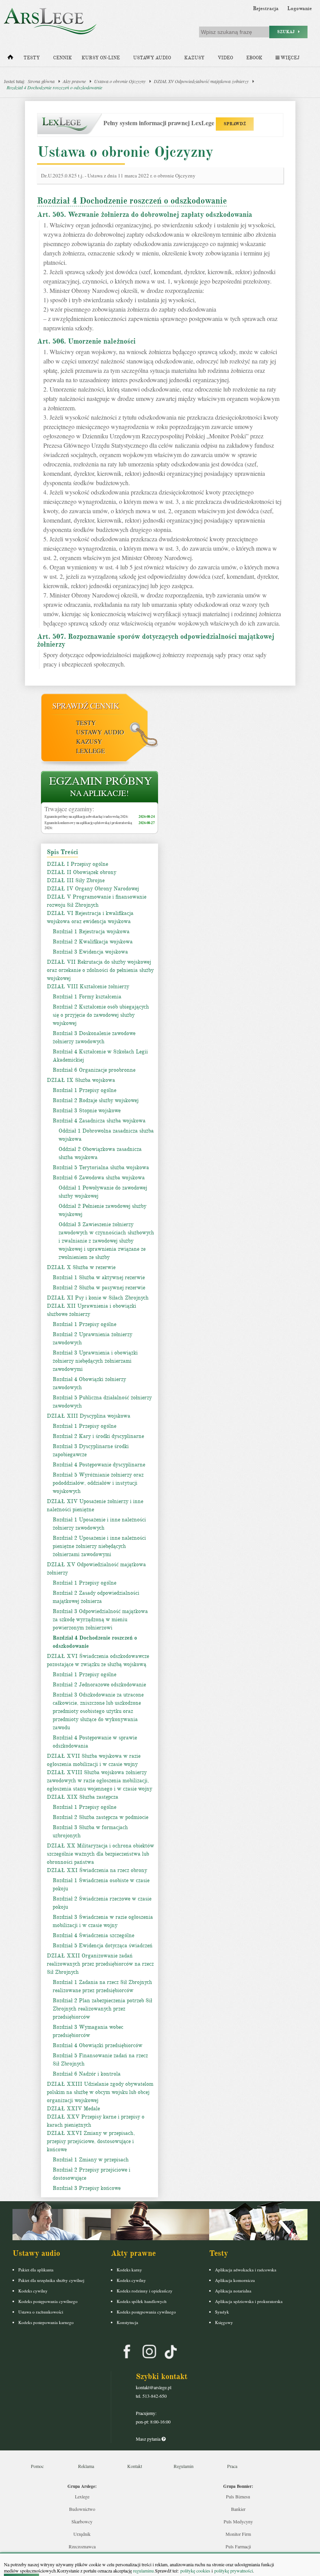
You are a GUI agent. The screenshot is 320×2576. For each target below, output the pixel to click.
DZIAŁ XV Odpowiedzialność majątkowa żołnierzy (201, 81)
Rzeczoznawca (82, 2546)
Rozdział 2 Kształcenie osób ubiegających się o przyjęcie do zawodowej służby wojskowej (101, 1015)
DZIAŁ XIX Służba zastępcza (83, 1797)
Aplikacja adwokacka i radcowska (246, 2270)
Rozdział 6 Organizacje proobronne (94, 1070)
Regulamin (184, 2466)
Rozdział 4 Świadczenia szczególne (93, 1935)
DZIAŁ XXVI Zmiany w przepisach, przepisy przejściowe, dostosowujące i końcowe (91, 2141)
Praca (232, 2466)
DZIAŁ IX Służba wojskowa (81, 1080)
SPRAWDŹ (235, 124)
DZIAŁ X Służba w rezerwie (81, 1267)
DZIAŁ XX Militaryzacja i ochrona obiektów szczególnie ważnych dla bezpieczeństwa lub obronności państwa (100, 1854)
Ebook (254, 58)
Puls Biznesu (238, 2496)
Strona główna (41, 81)
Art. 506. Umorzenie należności (86, 341)
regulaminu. (143, 2571)
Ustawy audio (152, 58)
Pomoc (37, 2466)
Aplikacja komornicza (235, 2280)
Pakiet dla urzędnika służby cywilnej (51, 2280)
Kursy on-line (101, 58)
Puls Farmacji (238, 2546)
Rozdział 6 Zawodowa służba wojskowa (99, 1178)
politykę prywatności (234, 2571)
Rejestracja (266, 9)
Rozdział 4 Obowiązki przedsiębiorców (98, 2045)
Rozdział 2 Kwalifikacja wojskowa (93, 942)
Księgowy (224, 2322)
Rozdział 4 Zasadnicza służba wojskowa (99, 1121)
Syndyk (222, 2312)
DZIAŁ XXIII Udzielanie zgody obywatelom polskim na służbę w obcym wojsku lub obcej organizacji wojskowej (100, 2092)
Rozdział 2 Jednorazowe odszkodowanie (99, 1685)
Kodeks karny (129, 2270)
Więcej (289, 58)
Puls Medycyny (238, 2521)
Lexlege (82, 2496)
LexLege (91, 751)
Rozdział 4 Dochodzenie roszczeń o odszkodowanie (54, 87)
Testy (32, 58)
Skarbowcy (82, 2521)
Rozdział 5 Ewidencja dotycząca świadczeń (103, 1946)
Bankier (238, 2509)
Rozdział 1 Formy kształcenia (87, 997)
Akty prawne (74, 81)
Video (225, 58)
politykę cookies (195, 2571)
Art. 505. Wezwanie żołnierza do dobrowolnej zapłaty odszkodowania (145, 215)
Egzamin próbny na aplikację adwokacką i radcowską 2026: (86, 816)
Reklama (86, 2466)
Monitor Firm (238, 2534)
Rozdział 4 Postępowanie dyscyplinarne (99, 1465)
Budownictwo (82, 2509)
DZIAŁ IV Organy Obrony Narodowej (93, 889)
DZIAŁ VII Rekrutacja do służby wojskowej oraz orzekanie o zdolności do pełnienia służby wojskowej (100, 970)
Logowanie (300, 9)
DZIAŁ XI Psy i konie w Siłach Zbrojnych (98, 1298)
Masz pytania (149, 2439)
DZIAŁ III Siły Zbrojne (76, 880)
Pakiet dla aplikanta (36, 2270)
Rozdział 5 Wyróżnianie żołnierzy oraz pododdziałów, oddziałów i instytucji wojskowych (98, 1483)
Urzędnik (82, 2534)
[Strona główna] (10, 59)
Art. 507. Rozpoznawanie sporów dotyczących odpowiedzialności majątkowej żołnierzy (156, 640)
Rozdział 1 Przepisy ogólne (84, 1090)
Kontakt (135, 2466)
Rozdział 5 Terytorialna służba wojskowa (101, 1167)
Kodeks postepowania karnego (46, 2322)
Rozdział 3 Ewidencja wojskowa (90, 952)
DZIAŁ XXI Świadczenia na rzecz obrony (97, 1870)
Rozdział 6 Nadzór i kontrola (87, 2074)
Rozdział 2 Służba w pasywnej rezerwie (99, 1288)
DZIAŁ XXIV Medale (73, 2109)
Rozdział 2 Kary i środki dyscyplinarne (98, 1436)
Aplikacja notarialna (233, 2291)
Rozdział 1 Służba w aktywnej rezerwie (99, 1277)
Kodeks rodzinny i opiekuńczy (145, 2291)
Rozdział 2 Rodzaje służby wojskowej (96, 1100)
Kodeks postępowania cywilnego (48, 2301)
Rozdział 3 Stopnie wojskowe (87, 1111)
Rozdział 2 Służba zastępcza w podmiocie (100, 1817)
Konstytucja (127, 2322)
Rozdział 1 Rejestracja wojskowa (91, 932)
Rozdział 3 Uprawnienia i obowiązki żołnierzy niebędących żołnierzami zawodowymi (95, 1361)
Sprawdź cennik (86, 706)
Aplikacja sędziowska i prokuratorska (249, 2301)
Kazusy (194, 58)
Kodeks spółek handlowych (142, 2301)
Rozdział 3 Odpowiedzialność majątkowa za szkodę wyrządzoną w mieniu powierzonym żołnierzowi (100, 1620)
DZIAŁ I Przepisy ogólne (77, 864)
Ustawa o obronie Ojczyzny (120, 81)
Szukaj (288, 32)
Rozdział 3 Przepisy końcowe (87, 2188)
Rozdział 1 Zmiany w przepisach (91, 2160)
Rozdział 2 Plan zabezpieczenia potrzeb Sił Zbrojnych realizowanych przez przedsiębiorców (102, 2009)
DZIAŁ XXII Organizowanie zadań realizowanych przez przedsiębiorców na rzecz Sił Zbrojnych (100, 1964)
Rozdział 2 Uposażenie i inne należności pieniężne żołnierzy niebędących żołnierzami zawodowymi (99, 1546)
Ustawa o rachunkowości (41, 2312)
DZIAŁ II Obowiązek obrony (82, 872)
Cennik (62, 58)
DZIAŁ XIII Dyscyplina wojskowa (89, 1416)
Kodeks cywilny (33, 2291)
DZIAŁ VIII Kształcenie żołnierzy (88, 987)
